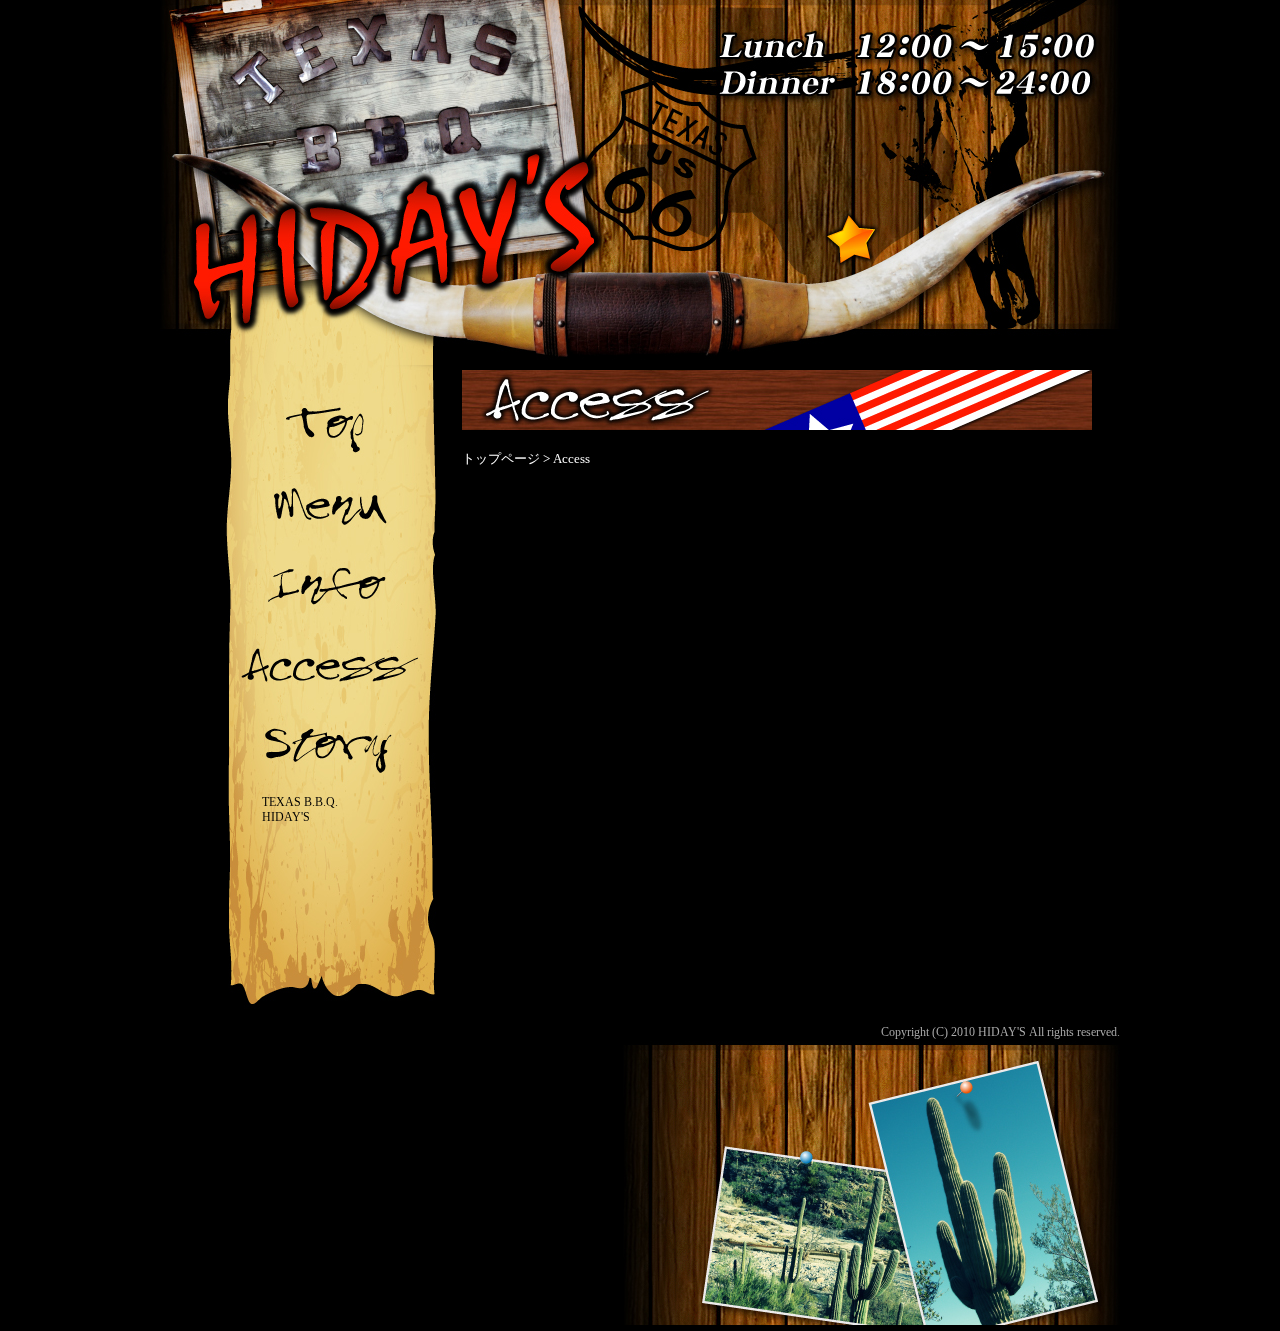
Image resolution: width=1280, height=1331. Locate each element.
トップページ (501, 458)
